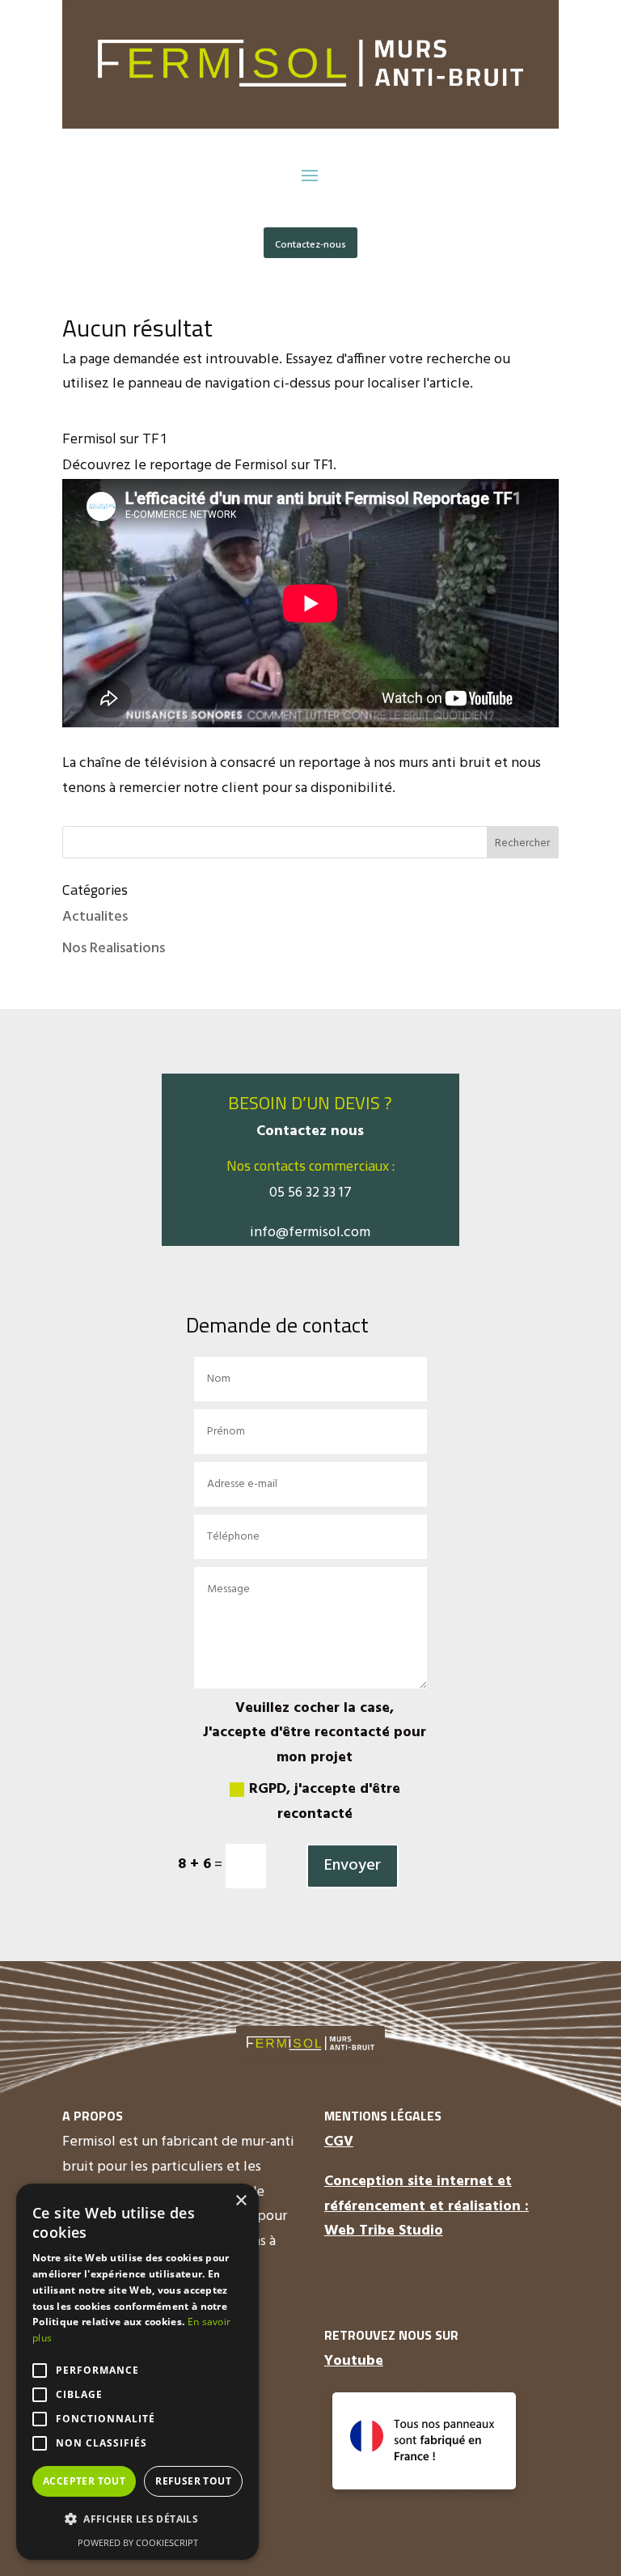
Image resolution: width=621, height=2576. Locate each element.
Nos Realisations (114, 949)
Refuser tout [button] (193, 2481)
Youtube (354, 2361)
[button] (137, 2520)
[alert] (137, 2372)
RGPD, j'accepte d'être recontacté (325, 1802)
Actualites (95, 917)
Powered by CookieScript (138, 2542)
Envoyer (353, 1866)
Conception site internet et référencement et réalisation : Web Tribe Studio (427, 2206)
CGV (339, 2142)
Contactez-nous (310, 245)
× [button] (241, 2201)
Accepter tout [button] (84, 2481)
